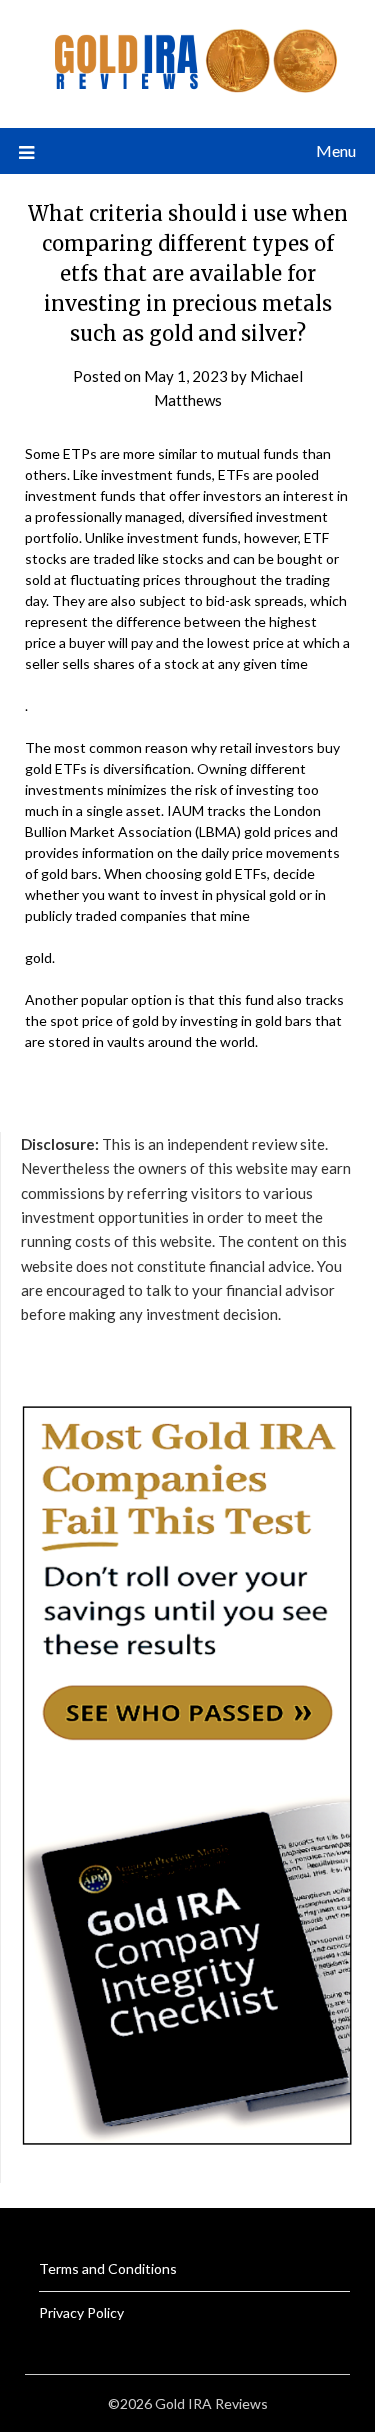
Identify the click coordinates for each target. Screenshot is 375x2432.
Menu (336, 150)
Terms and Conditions (108, 2268)
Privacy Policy (81, 2312)
